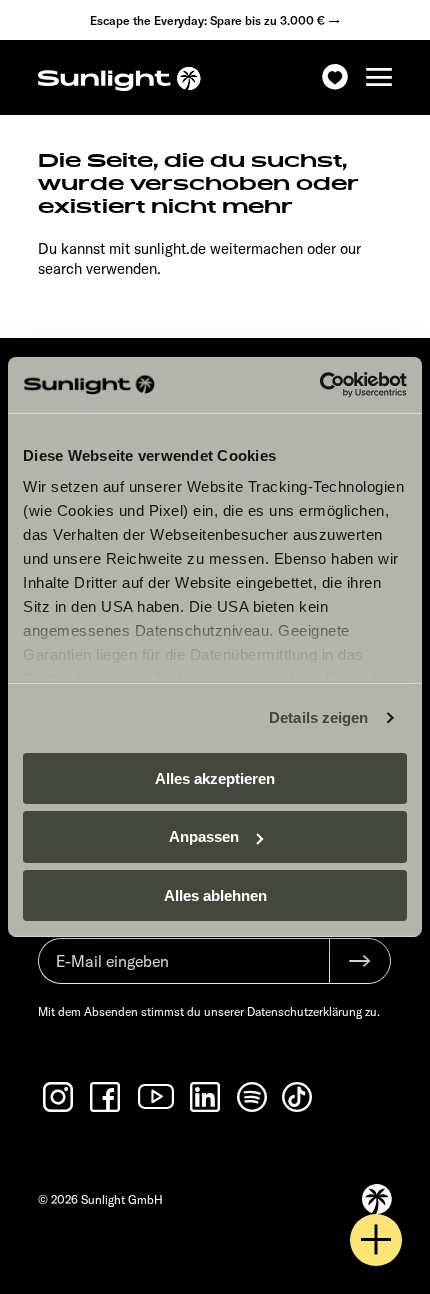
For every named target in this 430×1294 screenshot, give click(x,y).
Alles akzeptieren (215, 777)
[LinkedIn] (207, 1097)
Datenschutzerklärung (304, 1011)
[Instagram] (60, 1097)
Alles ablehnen (215, 895)
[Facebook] (107, 1097)
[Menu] (379, 77)
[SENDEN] (360, 961)
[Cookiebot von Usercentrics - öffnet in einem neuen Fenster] (319, 385)
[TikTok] (299, 1097)
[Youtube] (157, 1096)
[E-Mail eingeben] (183, 971)
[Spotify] (253, 1097)
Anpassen (204, 836)
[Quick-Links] (376, 1240)
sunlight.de (170, 248)
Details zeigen (318, 717)
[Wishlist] (335, 77)
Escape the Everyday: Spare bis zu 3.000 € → (215, 20)
